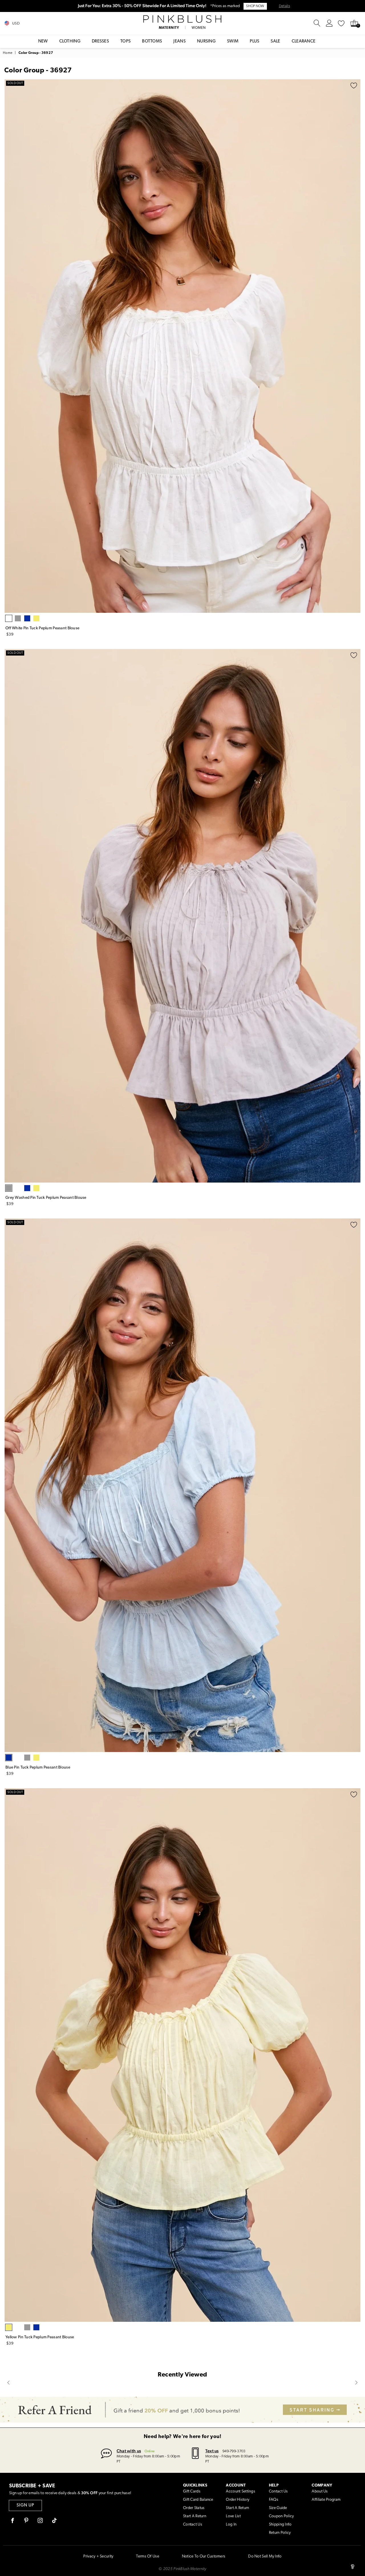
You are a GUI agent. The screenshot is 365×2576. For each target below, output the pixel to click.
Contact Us (193, 2525)
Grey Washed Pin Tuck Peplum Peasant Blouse (46, 1198)
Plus (255, 41)
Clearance (304, 41)
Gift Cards (192, 2491)
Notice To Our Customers (204, 2556)
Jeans (180, 41)
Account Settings (240, 2491)
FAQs (274, 2500)
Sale (275, 41)
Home (8, 53)
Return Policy (280, 2533)
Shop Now (255, 6)
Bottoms (152, 41)
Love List (233, 2516)
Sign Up (25, 2505)
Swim (233, 41)
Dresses (100, 41)
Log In (231, 2525)
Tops (125, 41)
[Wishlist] (341, 23)
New (43, 41)
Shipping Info (280, 2525)
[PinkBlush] (183, 19)
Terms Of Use (147, 2556)
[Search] (317, 23)
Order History (238, 2500)
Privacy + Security (98, 2556)
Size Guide (278, 2508)
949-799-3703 (234, 2451)
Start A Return (195, 2516)
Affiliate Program (326, 2500)
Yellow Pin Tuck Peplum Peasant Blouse (40, 2337)
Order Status (194, 2508)
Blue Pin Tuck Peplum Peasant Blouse (38, 1768)
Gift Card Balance (198, 2500)
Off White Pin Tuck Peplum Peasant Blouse (42, 628)
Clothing (70, 41)
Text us (212, 2451)
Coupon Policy (281, 2516)
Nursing (206, 41)
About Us (320, 2491)
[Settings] (329, 23)
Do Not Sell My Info (265, 2556)
